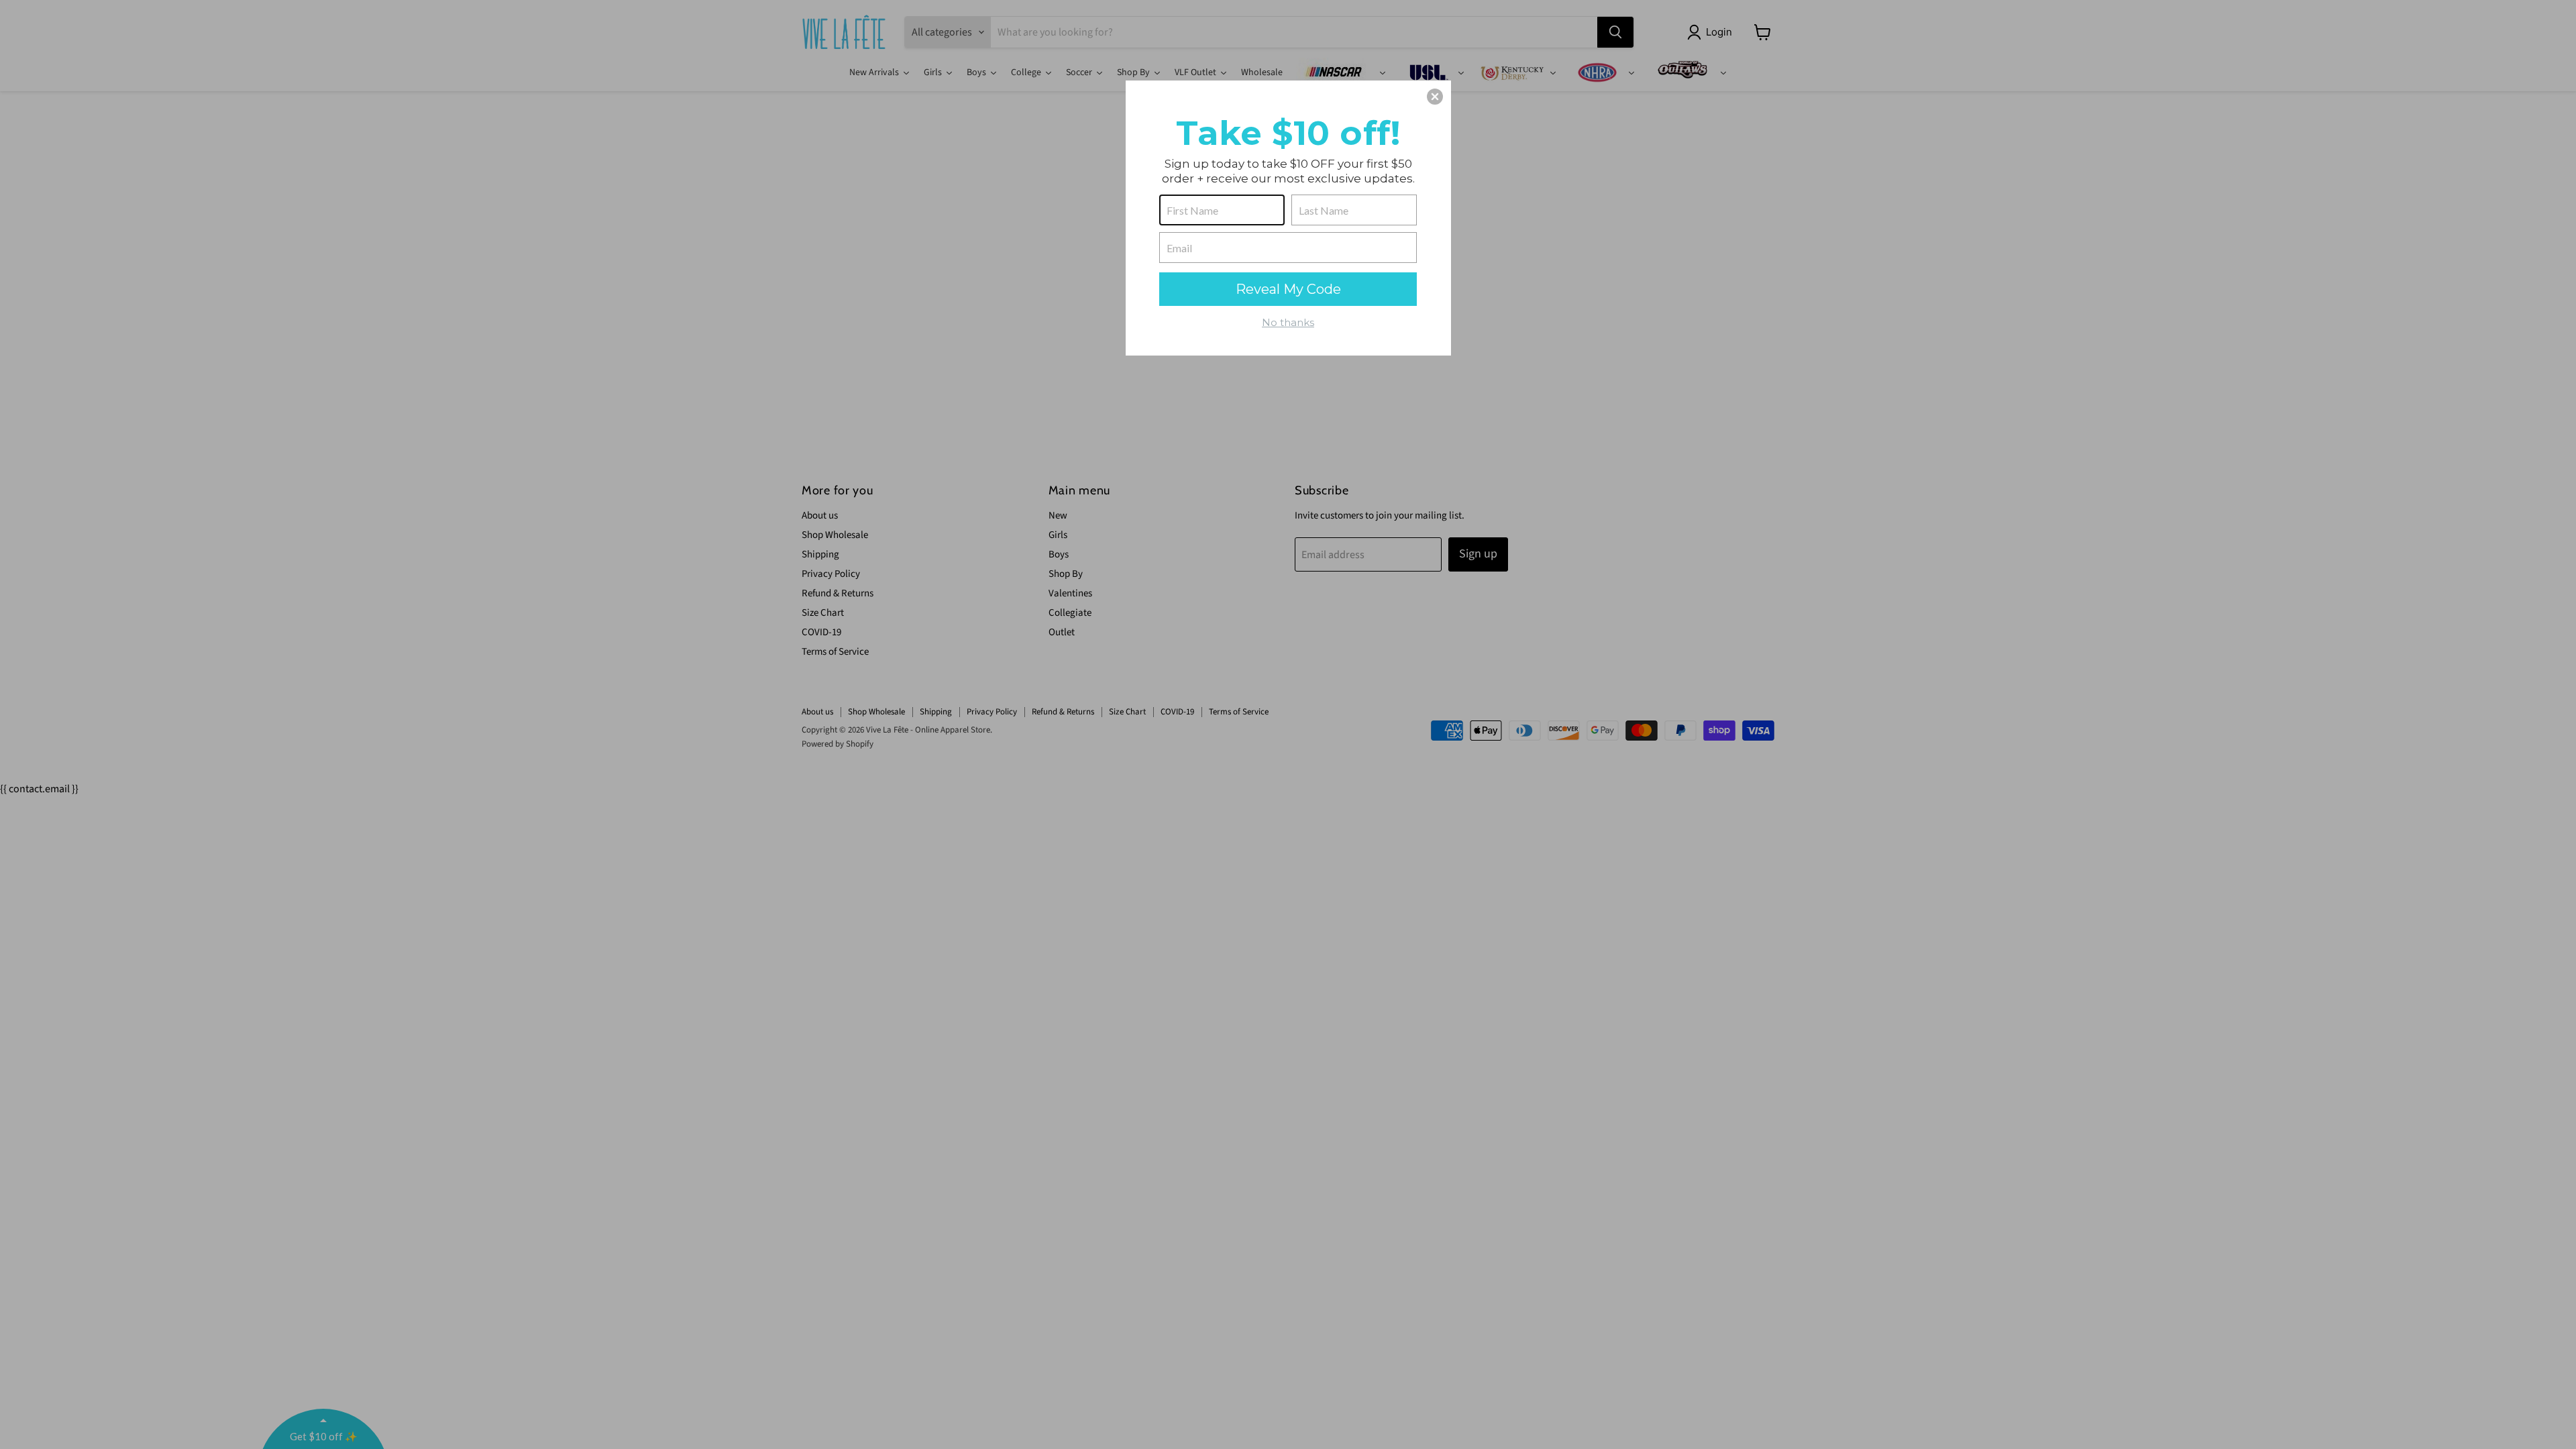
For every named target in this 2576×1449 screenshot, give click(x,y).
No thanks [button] (1288, 322)
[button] (1435, 97)
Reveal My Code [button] (1288, 289)
